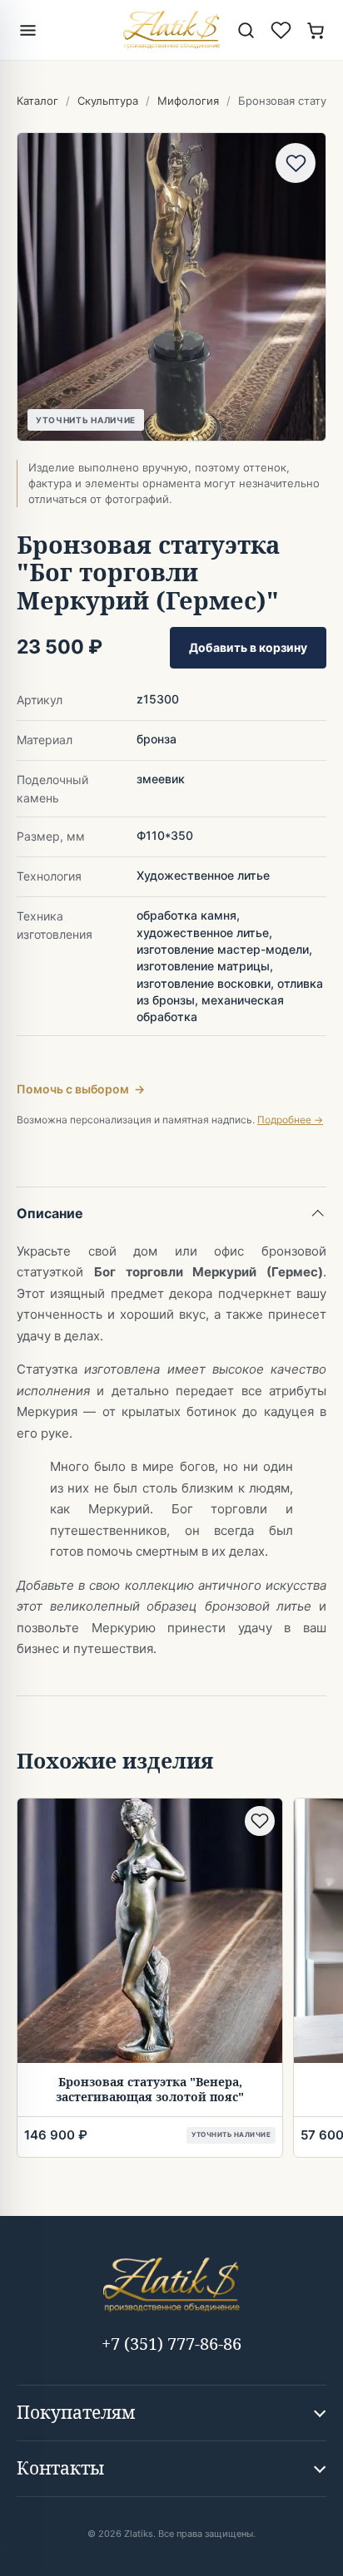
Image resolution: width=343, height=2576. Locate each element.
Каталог (37, 101)
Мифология (188, 101)
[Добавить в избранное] (296, 163)
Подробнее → (290, 1120)
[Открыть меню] (27, 30)
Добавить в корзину (248, 647)
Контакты (60, 2468)
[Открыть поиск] (246, 30)
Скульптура (108, 101)
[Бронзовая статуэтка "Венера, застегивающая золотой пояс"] (150, 1931)
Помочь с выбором (81, 1089)
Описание (50, 1213)
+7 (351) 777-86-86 (171, 2344)
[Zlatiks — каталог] (171, 30)
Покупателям (76, 2412)
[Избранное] (281, 30)
